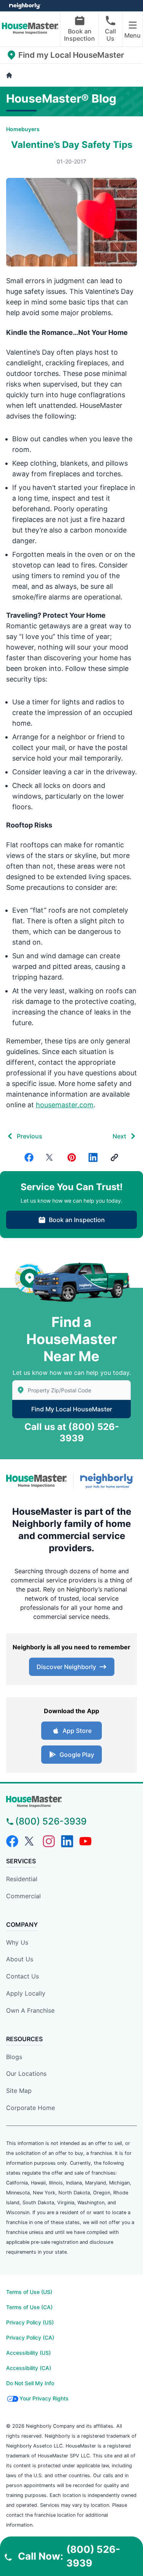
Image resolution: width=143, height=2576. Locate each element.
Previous (30, 1136)
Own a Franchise (30, 2010)
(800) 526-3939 (51, 1821)
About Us (20, 1959)
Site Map (19, 2091)
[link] (114, 1157)
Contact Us (22, 1976)
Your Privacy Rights (44, 2398)
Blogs (14, 2057)
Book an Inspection (80, 35)
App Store (77, 1731)
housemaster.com (65, 1105)
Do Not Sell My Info (30, 2383)
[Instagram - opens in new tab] (49, 1841)
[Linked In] (93, 1157)
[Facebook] (29, 1157)
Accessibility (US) (28, 2353)
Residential (22, 1879)
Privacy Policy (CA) (30, 2337)
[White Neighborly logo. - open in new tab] (25, 6)
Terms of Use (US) (29, 2292)
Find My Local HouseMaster (72, 1409)
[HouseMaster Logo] (36, 1481)
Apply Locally (26, 1993)
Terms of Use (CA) (29, 2307)
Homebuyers (23, 129)
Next (119, 1136)
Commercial (23, 1896)
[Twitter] (50, 1157)
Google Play (77, 1755)
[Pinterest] (72, 1157)
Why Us (17, 1942)
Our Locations (26, 2073)
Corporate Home (31, 2108)
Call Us (110, 35)
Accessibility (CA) (29, 2368)
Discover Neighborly (66, 1667)
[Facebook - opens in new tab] (12, 1841)
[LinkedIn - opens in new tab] (67, 1841)
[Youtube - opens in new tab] (85, 1841)
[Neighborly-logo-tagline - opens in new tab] (108, 1481)
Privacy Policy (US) (30, 2322)
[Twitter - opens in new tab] (31, 1841)
